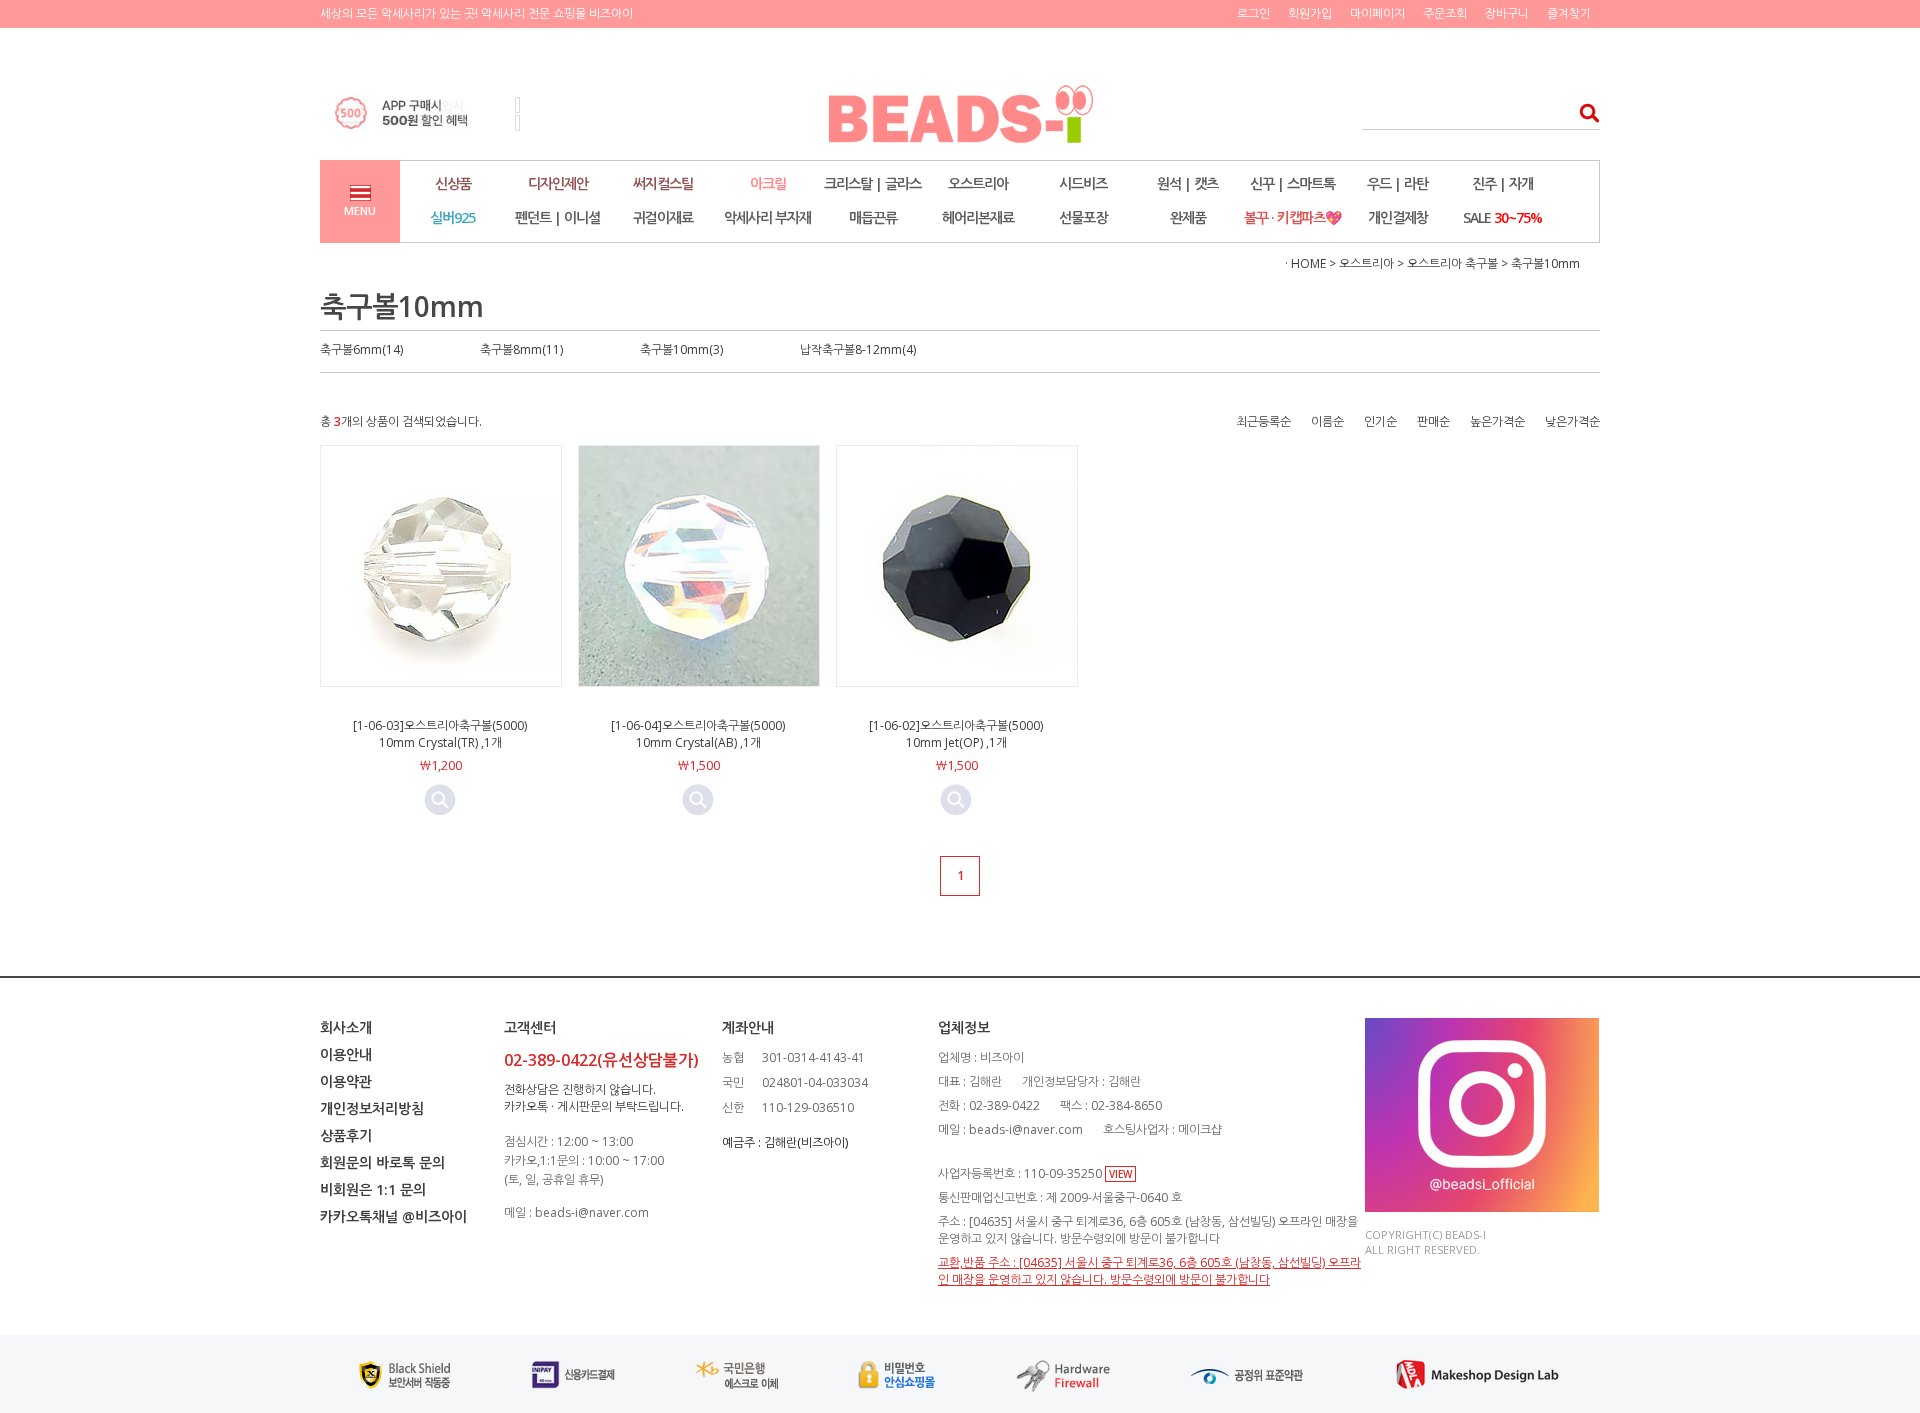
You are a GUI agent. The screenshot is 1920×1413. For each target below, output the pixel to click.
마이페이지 (1377, 13)
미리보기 (440, 800)
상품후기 (346, 1135)
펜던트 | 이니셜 (557, 217)
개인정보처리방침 (372, 1108)
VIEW (1120, 1174)
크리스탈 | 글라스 (872, 183)
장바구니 (1507, 13)
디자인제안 (558, 183)
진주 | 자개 (1502, 183)
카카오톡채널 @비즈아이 (393, 1216)
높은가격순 (1497, 421)
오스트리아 (978, 183)
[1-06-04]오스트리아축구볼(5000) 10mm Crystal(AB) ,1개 (698, 734)
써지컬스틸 (663, 183)
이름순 (1327, 421)
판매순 (1433, 421)
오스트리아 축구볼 (1452, 263)
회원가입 (1310, 13)
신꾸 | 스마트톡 (1292, 183)
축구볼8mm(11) (521, 349)
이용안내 (346, 1054)
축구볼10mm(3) (681, 349)
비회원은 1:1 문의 (373, 1189)
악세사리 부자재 (767, 217)
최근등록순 (1263, 421)
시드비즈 (1083, 183)
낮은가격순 (1572, 421)
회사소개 (346, 1027)
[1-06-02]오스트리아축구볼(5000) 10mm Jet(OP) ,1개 (956, 734)
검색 (1583, 112)
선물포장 (1083, 217)
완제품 (1188, 217)
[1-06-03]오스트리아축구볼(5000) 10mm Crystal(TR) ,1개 (440, 734)
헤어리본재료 (978, 217)
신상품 (453, 183)
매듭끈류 (873, 217)
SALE (1502, 217)
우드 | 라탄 (1397, 183)
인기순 (1380, 421)
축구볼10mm (1545, 263)
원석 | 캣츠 (1187, 183)
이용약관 (346, 1081)
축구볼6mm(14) (361, 349)
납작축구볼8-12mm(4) (858, 349)
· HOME (1305, 263)
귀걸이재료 (663, 217)
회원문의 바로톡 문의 (382, 1162)
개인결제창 (1398, 217)
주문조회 (1445, 13)
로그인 (1253, 13)
